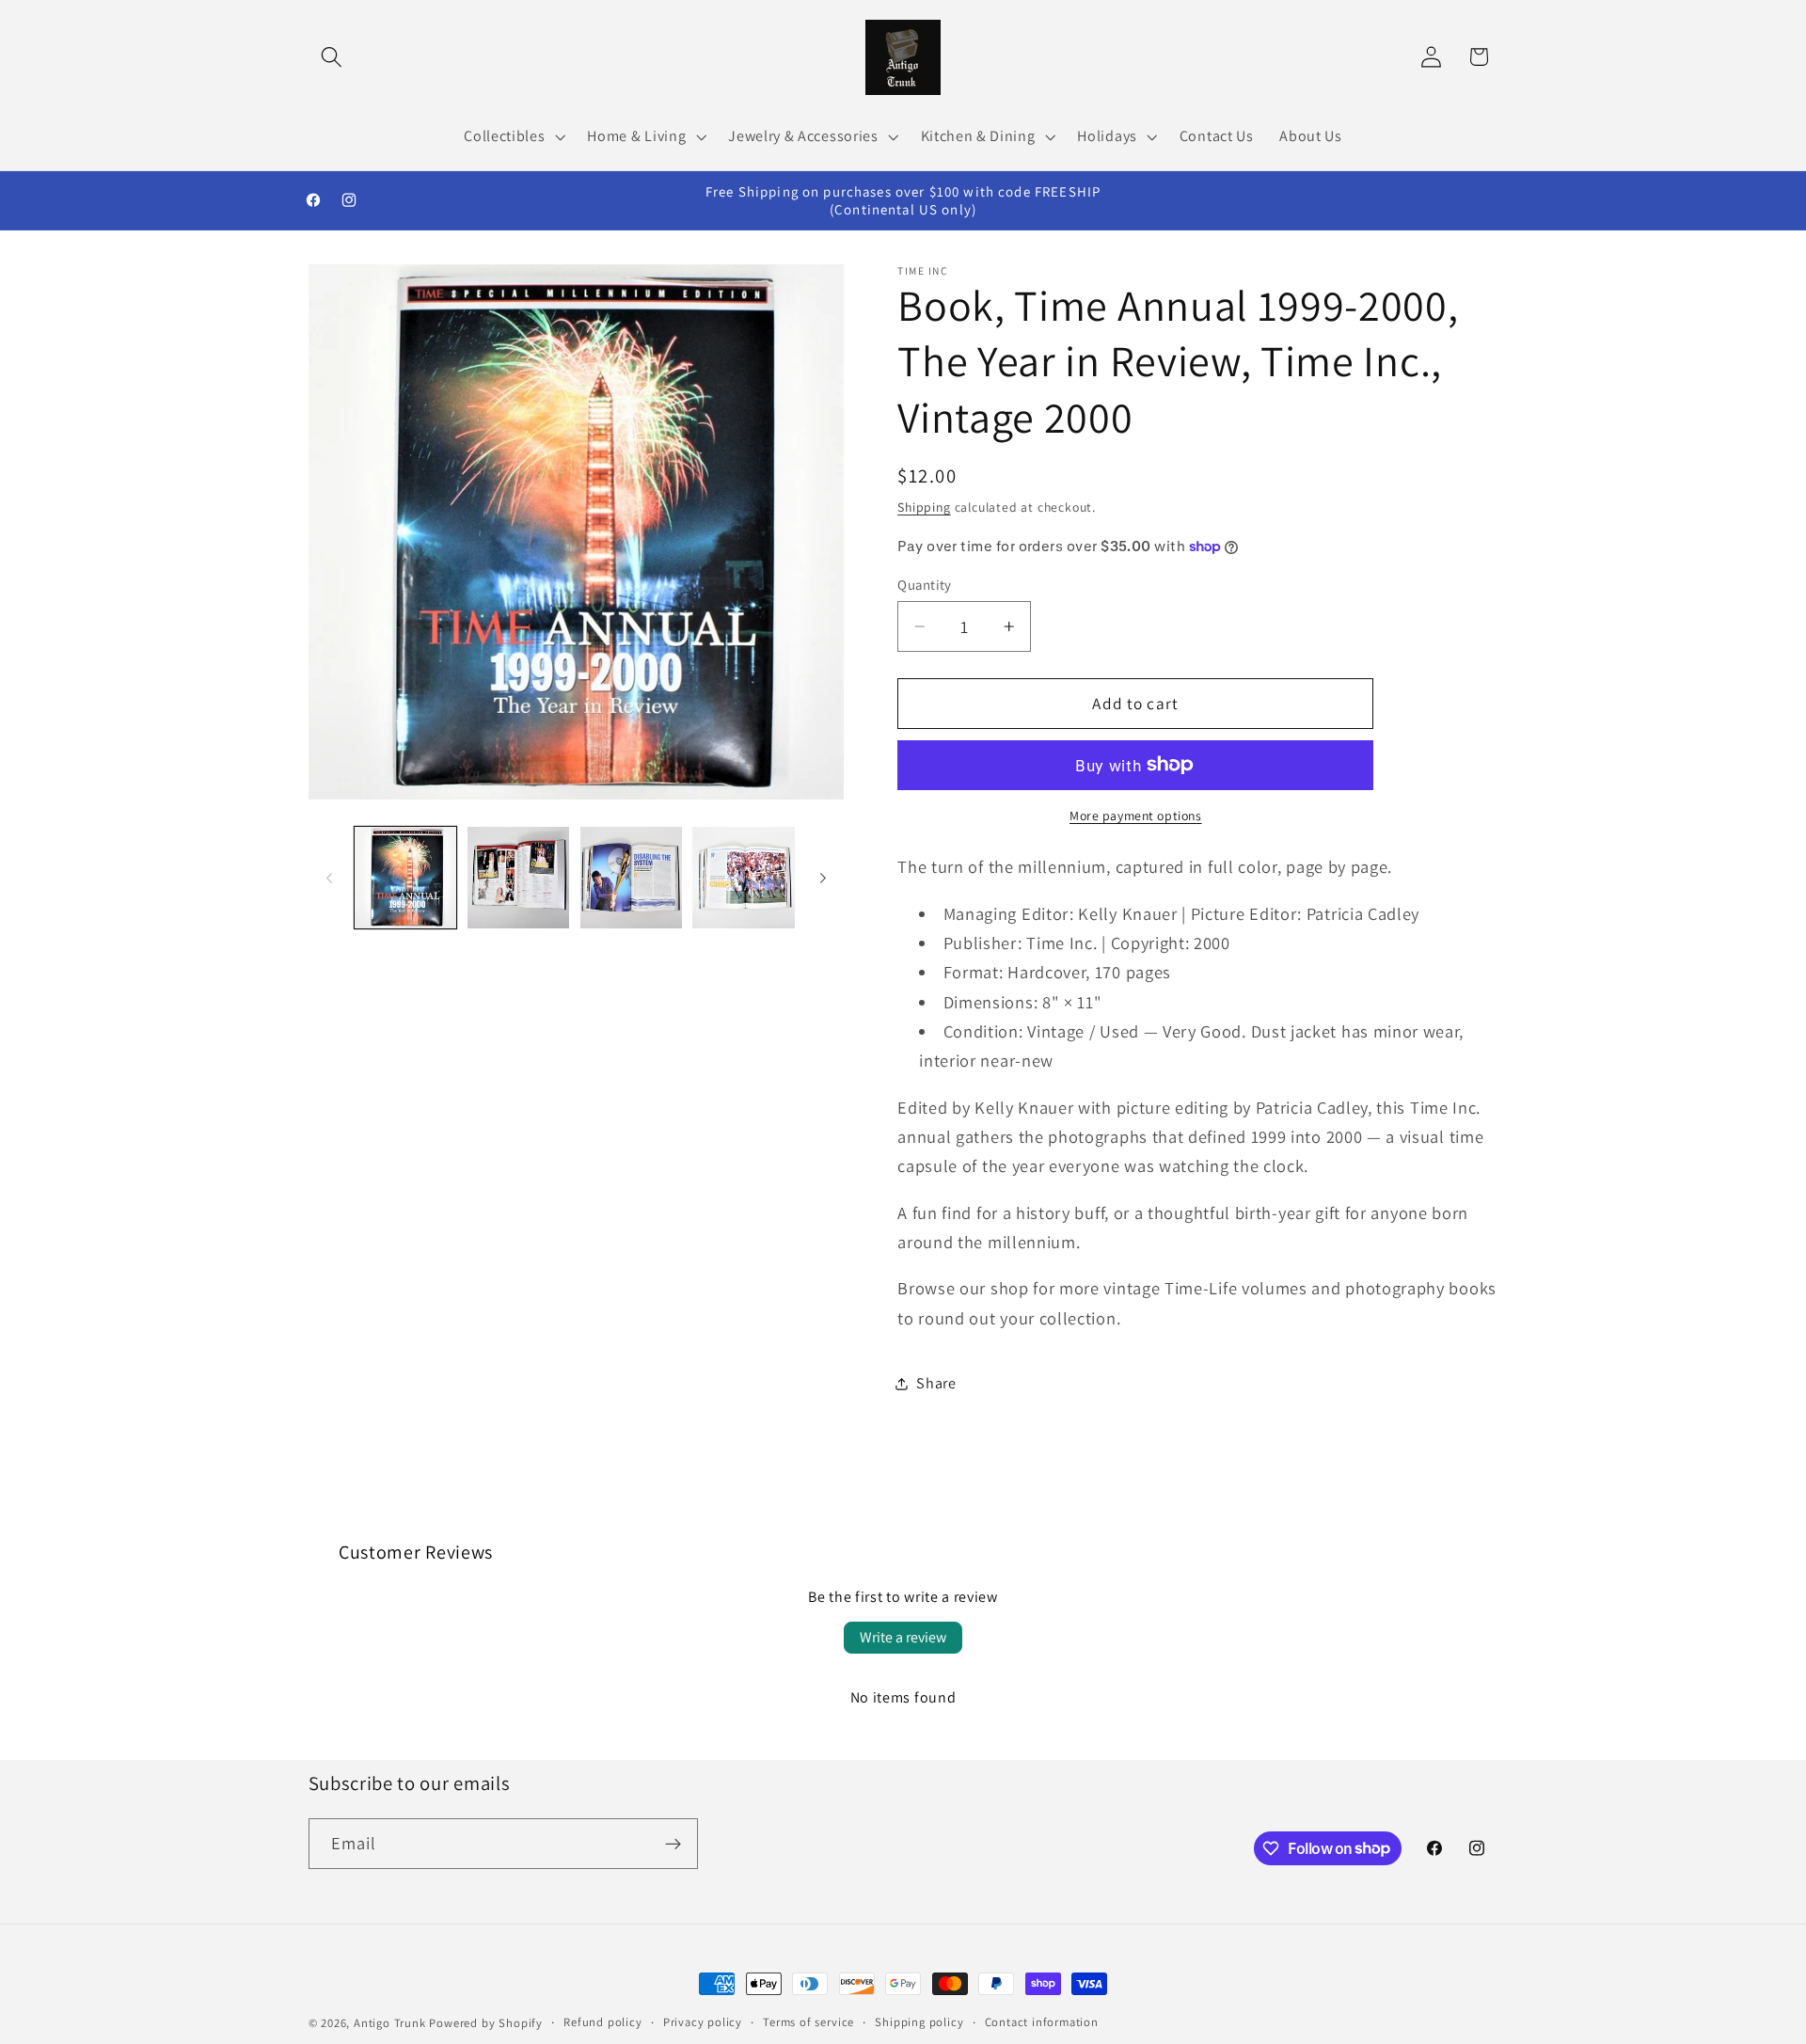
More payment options (1136, 816)
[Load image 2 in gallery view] (518, 878)
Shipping (924, 507)
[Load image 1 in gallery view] (405, 878)
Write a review (903, 1637)
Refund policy (602, 2022)
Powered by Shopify (486, 2023)
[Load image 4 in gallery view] (743, 878)
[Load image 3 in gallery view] (631, 878)
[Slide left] (329, 878)
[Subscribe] (673, 1844)
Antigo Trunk (390, 2023)
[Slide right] (823, 878)
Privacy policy (703, 2022)
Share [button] (936, 1383)
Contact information (1042, 2022)
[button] (333, 57)
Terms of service (808, 2022)
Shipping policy (919, 2022)
